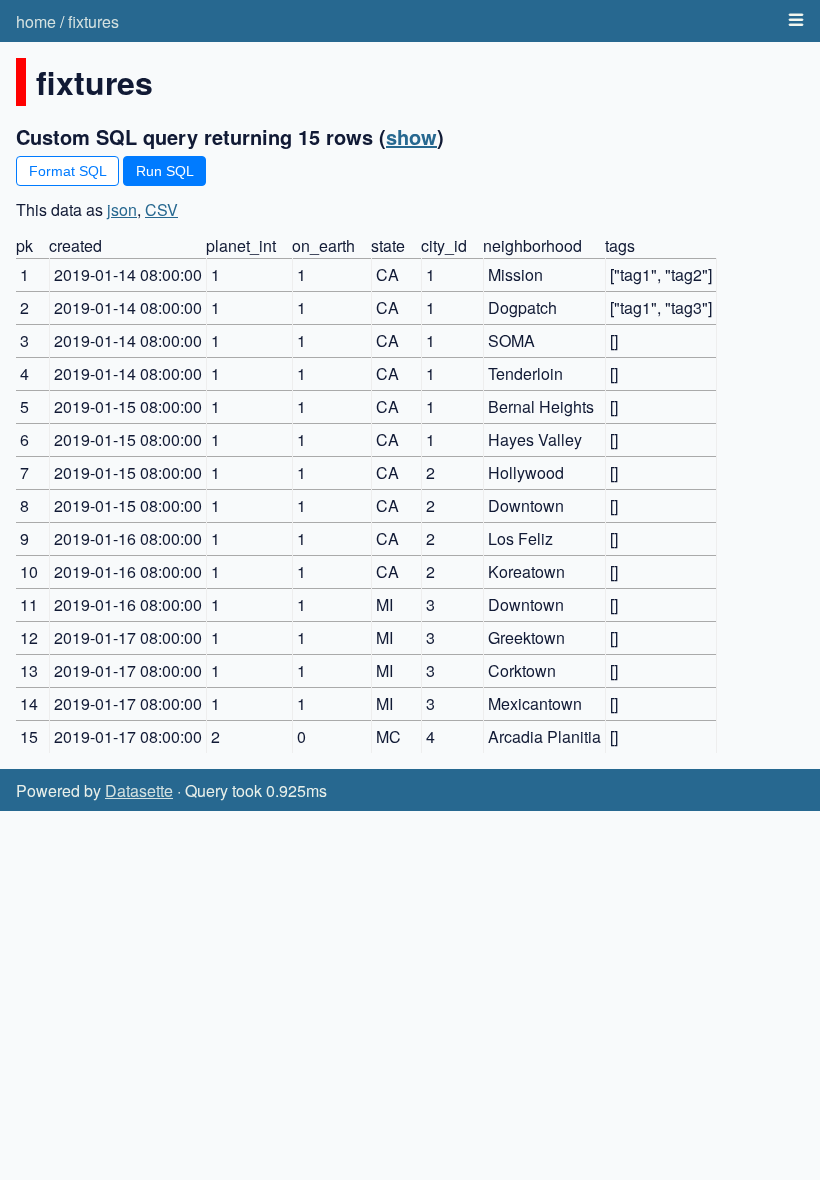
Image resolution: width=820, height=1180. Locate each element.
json (122, 209)
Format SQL (68, 171)
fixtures (93, 21)
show (411, 136)
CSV (161, 209)
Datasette (139, 790)
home (36, 21)
